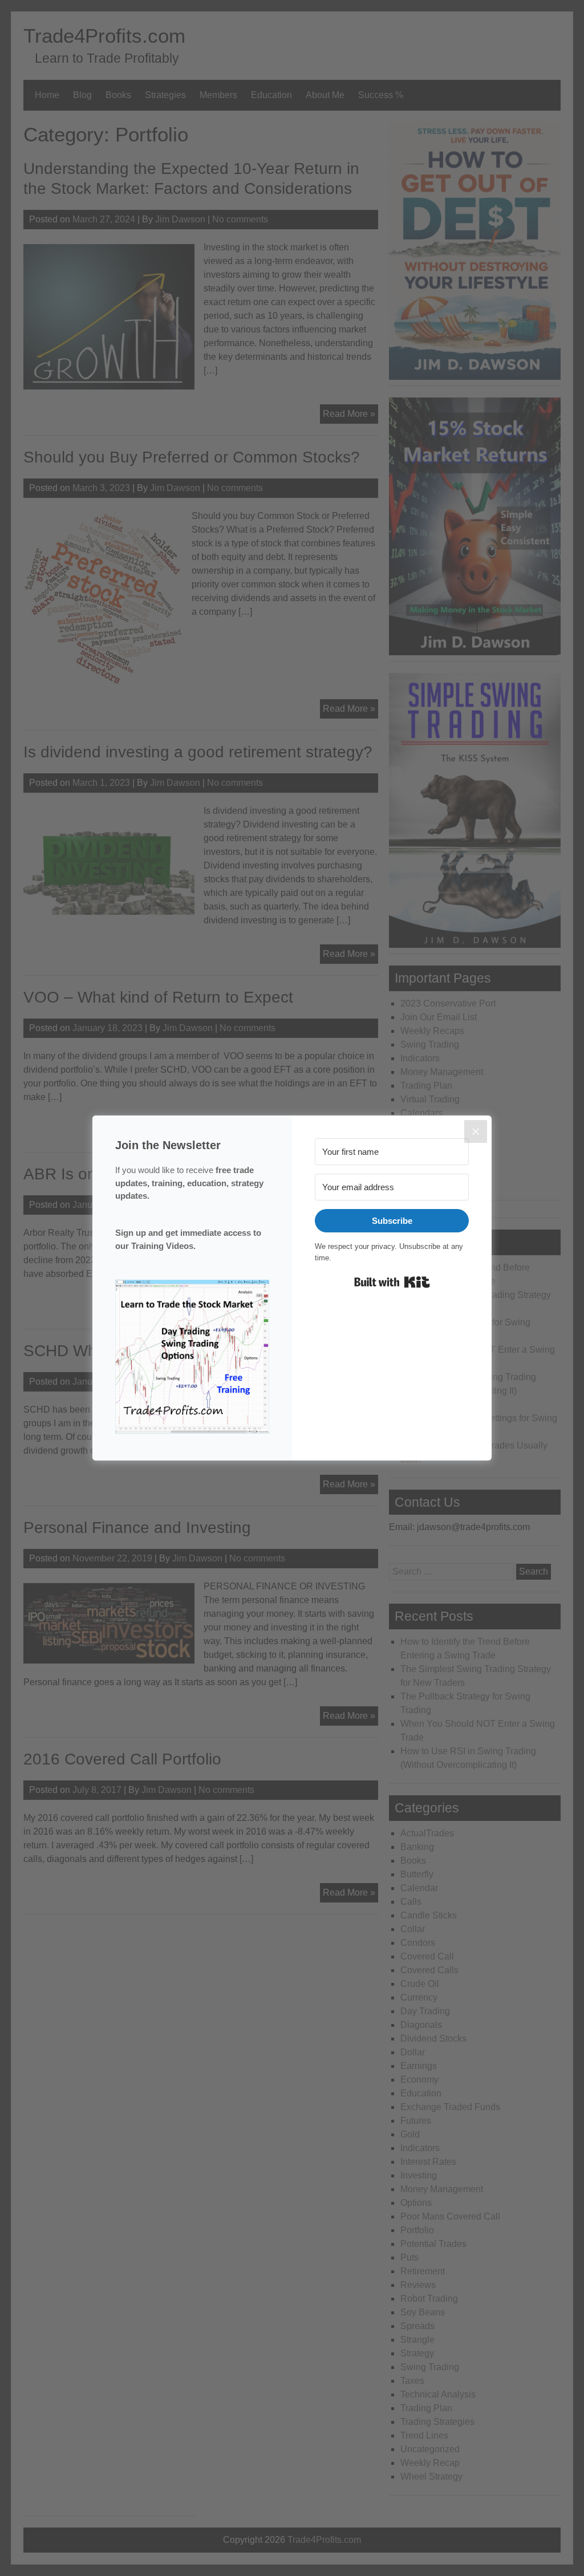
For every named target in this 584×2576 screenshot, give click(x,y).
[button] (192, 1359)
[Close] (476, 1131)
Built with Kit (392, 1282)
